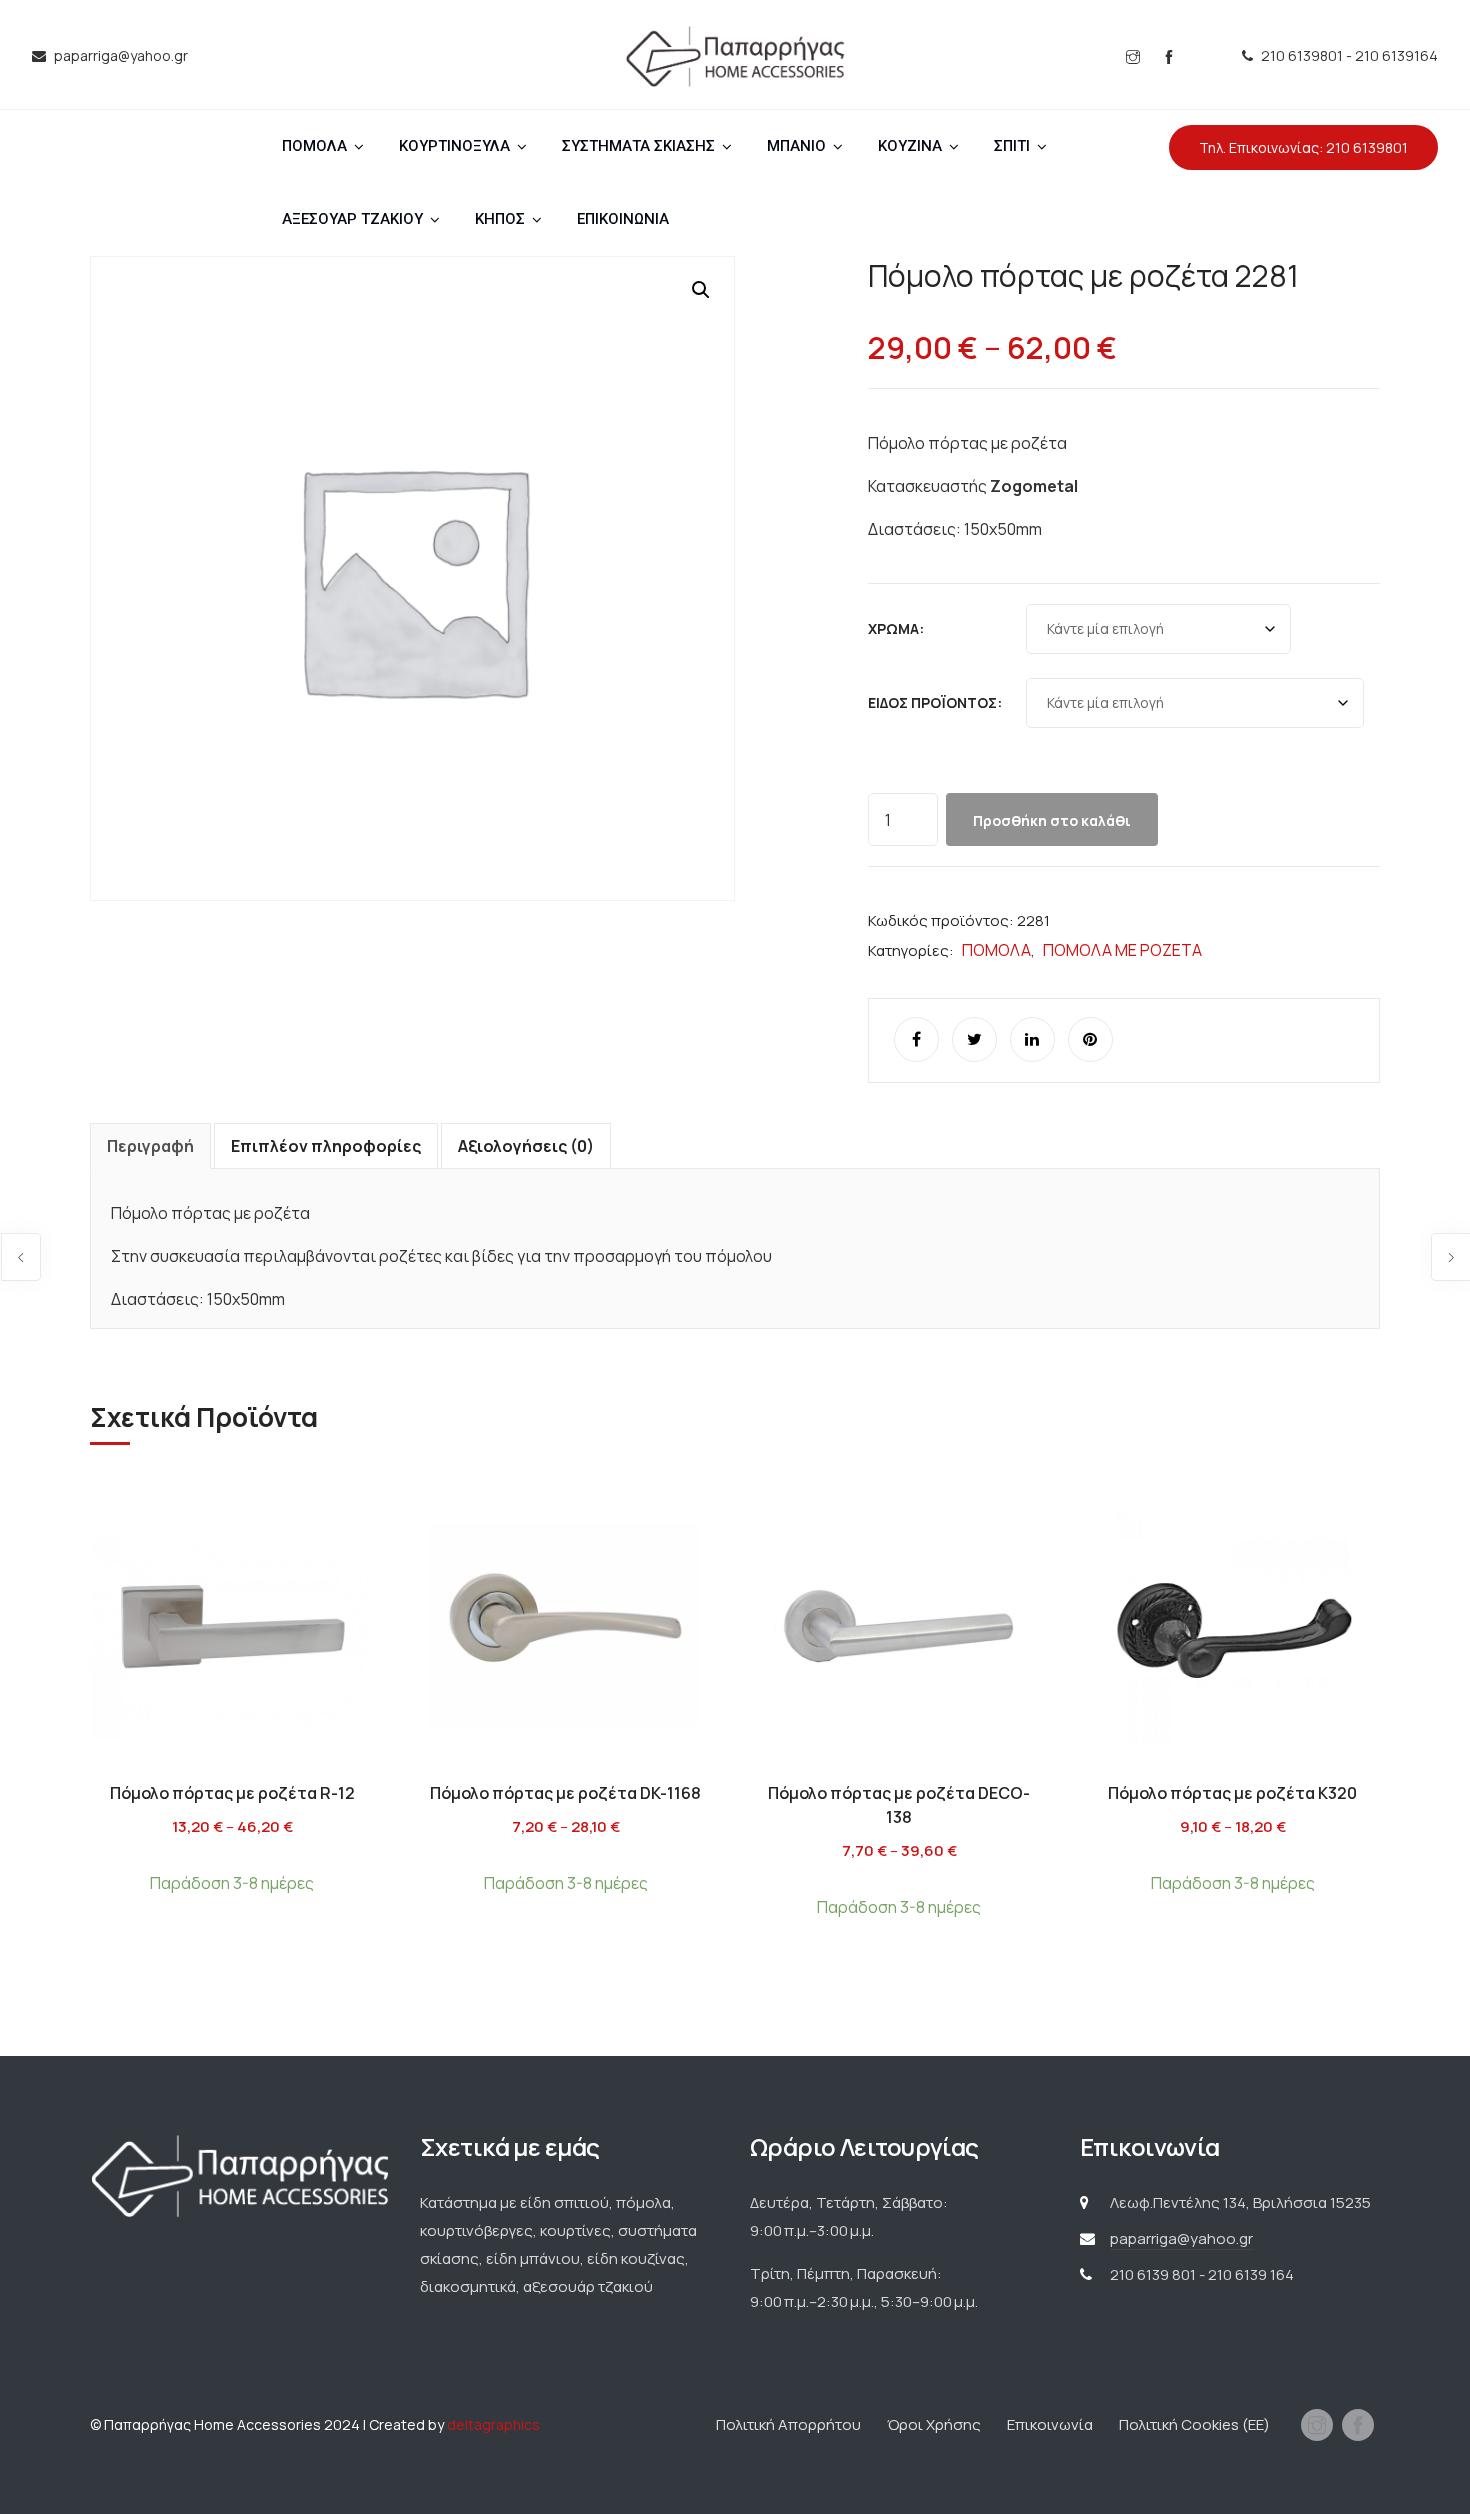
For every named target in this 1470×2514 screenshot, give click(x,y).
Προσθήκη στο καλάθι (1052, 820)
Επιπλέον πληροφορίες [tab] (326, 1146)
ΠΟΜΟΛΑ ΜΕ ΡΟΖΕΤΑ (1122, 950)
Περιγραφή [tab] (150, 1146)
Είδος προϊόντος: (935, 702)
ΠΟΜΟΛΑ (314, 146)
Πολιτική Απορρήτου (788, 2424)
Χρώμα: (896, 628)
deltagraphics (493, 2424)
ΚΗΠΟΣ (500, 219)
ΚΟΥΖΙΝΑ (910, 146)
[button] (701, 290)
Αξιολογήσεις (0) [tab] (526, 1146)
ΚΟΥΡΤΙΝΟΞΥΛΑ (454, 146)
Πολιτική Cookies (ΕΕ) (1194, 2424)
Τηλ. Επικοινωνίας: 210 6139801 (1303, 147)
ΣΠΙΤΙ (1012, 146)
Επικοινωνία (1050, 2424)
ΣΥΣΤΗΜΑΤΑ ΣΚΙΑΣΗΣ (638, 146)
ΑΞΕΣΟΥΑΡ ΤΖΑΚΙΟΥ (352, 219)
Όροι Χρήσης (934, 2424)
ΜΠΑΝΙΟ (796, 146)
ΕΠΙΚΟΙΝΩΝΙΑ (623, 219)
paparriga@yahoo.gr (1181, 2238)
